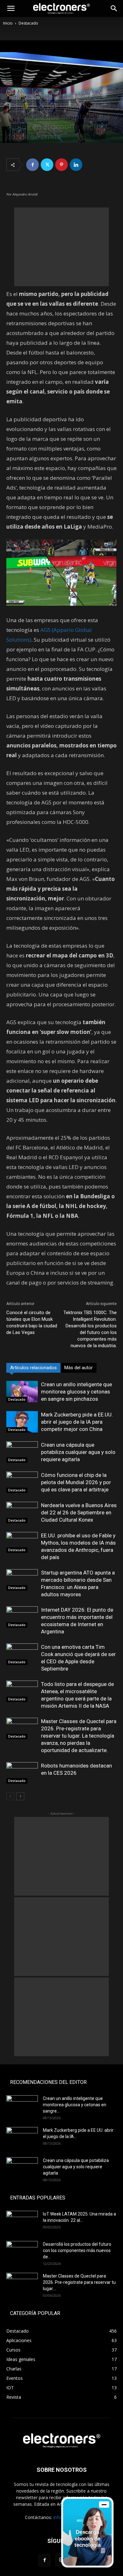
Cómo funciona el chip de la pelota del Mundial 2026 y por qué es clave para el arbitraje (76, 1482)
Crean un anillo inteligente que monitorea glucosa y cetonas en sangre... (75, 2105)
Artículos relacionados (33, 1368)
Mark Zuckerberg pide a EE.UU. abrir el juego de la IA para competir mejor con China (77, 1422)
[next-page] (20, 1796)
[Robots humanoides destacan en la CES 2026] (22, 1773)
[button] (11, 9)
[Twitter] (47, 165)
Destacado (28, 23)
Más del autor (79, 1368)
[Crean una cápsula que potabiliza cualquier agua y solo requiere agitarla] (22, 1452)
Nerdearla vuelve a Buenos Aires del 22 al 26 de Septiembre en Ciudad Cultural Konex (79, 1512)
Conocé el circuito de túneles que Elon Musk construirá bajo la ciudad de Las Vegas (32, 1322)
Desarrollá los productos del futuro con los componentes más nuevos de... (77, 2250)
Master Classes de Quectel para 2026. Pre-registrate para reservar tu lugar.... (79, 2282)
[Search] (114, 9)
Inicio (8, 23)
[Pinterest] (61, 165)
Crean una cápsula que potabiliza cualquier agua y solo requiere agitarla (78, 1452)
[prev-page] (10, 1796)
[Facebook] (32, 165)
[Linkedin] (76, 165)
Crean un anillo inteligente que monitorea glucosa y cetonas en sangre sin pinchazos (76, 1392)
